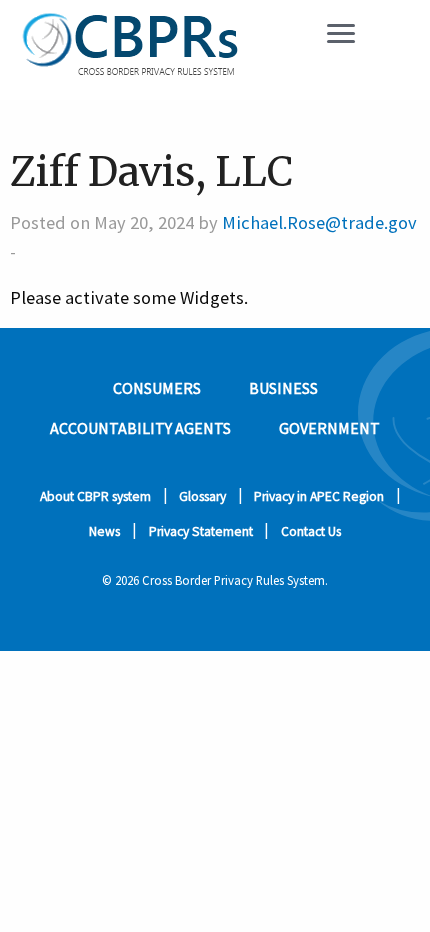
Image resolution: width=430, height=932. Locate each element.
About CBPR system (95, 496)
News (104, 531)
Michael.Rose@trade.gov (319, 222)
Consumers (157, 388)
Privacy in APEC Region (319, 496)
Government (329, 428)
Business (283, 388)
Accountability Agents (140, 428)
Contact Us (311, 531)
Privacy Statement (201, 531)
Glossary (202, 496)
